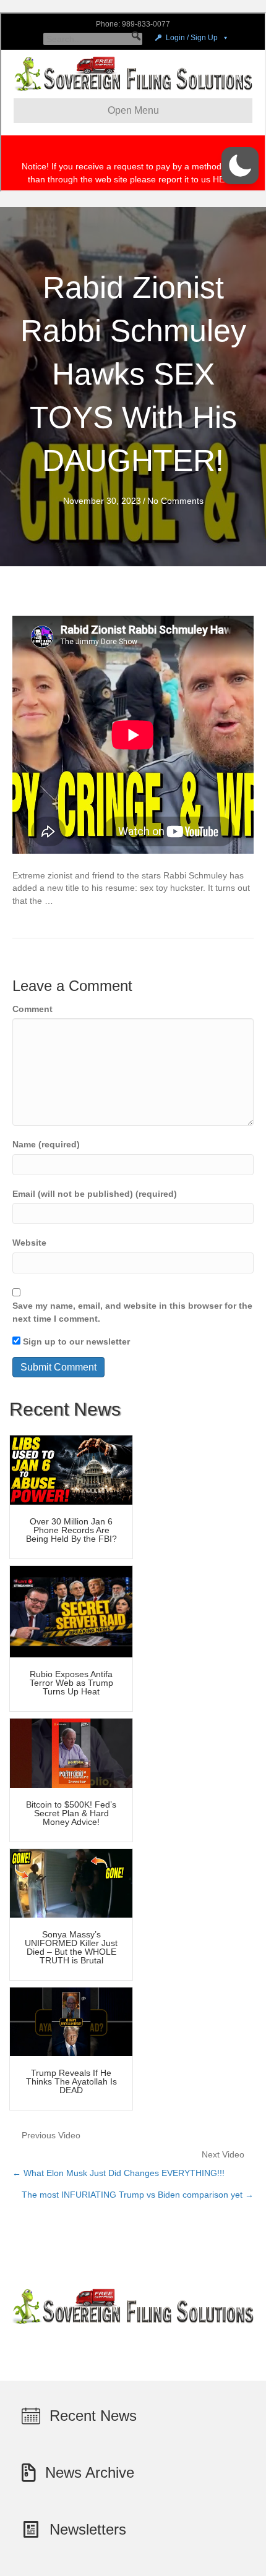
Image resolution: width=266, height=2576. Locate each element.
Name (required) (46, 1144)
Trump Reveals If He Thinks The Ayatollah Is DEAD (71, 2081)
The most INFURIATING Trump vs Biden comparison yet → (138, 2195)
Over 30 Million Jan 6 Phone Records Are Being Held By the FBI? (71, 1530)
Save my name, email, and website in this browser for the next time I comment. (132, 1312)
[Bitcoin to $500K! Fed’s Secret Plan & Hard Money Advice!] (71, 1753)
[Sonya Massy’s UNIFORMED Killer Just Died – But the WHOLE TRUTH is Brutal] (71, 1882)
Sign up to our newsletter (75, 1341)
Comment (32, 1009)
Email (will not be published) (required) (95, 1194)
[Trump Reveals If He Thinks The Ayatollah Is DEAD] (71, 2021)
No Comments (175, 501)
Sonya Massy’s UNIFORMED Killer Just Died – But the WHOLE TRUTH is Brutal (71, 1947)
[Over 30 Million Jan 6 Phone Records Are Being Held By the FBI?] (71, 1469)
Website (29, 1243)
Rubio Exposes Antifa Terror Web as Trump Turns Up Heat (71, 1683)
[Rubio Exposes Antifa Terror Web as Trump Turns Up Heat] (71, 1611)
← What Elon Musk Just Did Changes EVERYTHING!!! (118, 2173)
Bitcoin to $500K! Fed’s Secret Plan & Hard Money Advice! (71, 1813)
